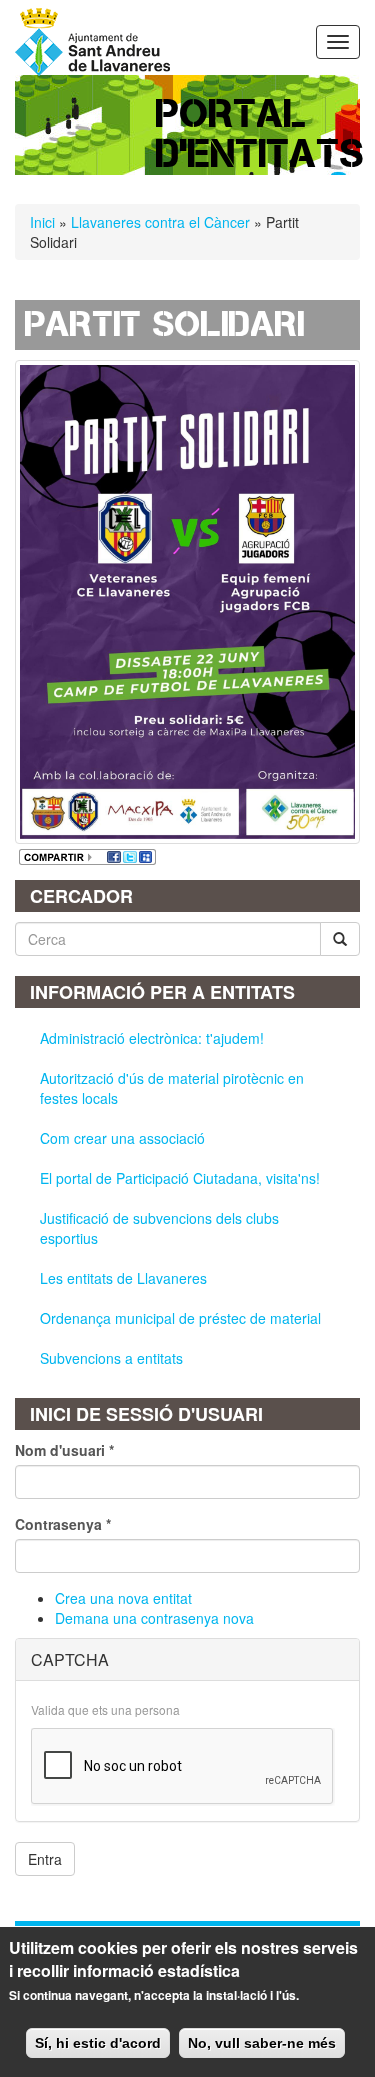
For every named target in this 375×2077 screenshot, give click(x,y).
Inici (42, 222)
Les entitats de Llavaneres (123, 1278)
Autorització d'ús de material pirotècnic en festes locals (172, 1088)
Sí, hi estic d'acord (98, 2043)
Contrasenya (63, 1524)
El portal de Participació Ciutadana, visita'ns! (180, 1178)
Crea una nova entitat (123, 1598)
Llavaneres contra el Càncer (162, 222)
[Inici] (92, 42)
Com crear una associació (122, 1138)
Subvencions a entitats (111, 1358)
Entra (45, 1859)
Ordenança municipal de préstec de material (180, 1318)
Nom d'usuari (64, 1450)
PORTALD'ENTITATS (260, 133)
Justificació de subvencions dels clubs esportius (159, 1228)
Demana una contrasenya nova (154, 1618)
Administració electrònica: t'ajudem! (152, 1038)
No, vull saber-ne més (262, 2043)
